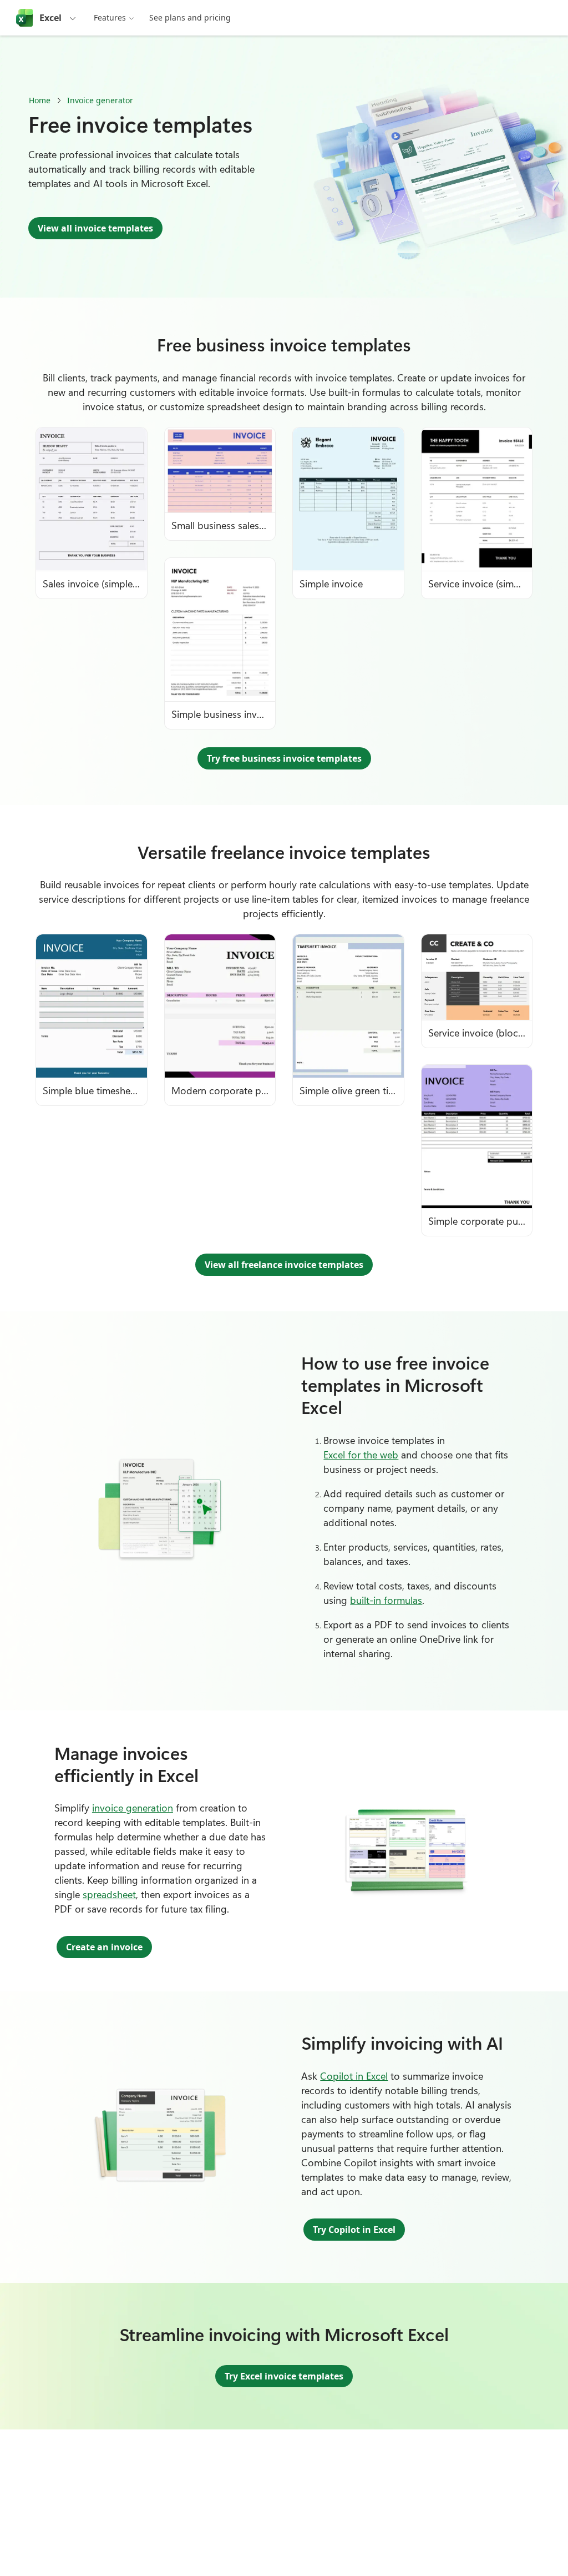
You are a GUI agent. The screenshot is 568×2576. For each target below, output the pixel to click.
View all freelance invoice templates (284, 1265)
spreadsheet (109, 1894)
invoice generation (133, 1808)
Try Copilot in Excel (354, 2230)
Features (110, 17)
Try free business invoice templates (284, 758)
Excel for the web (361, 1455)
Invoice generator (100, 100)
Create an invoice (104, 1947)
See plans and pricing (190, 17)
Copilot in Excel (354, 2076)
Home (40, 100)
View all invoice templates (95, 228)
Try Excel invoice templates (284, 2376)
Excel (50, 18)
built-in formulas (386, 1600)
